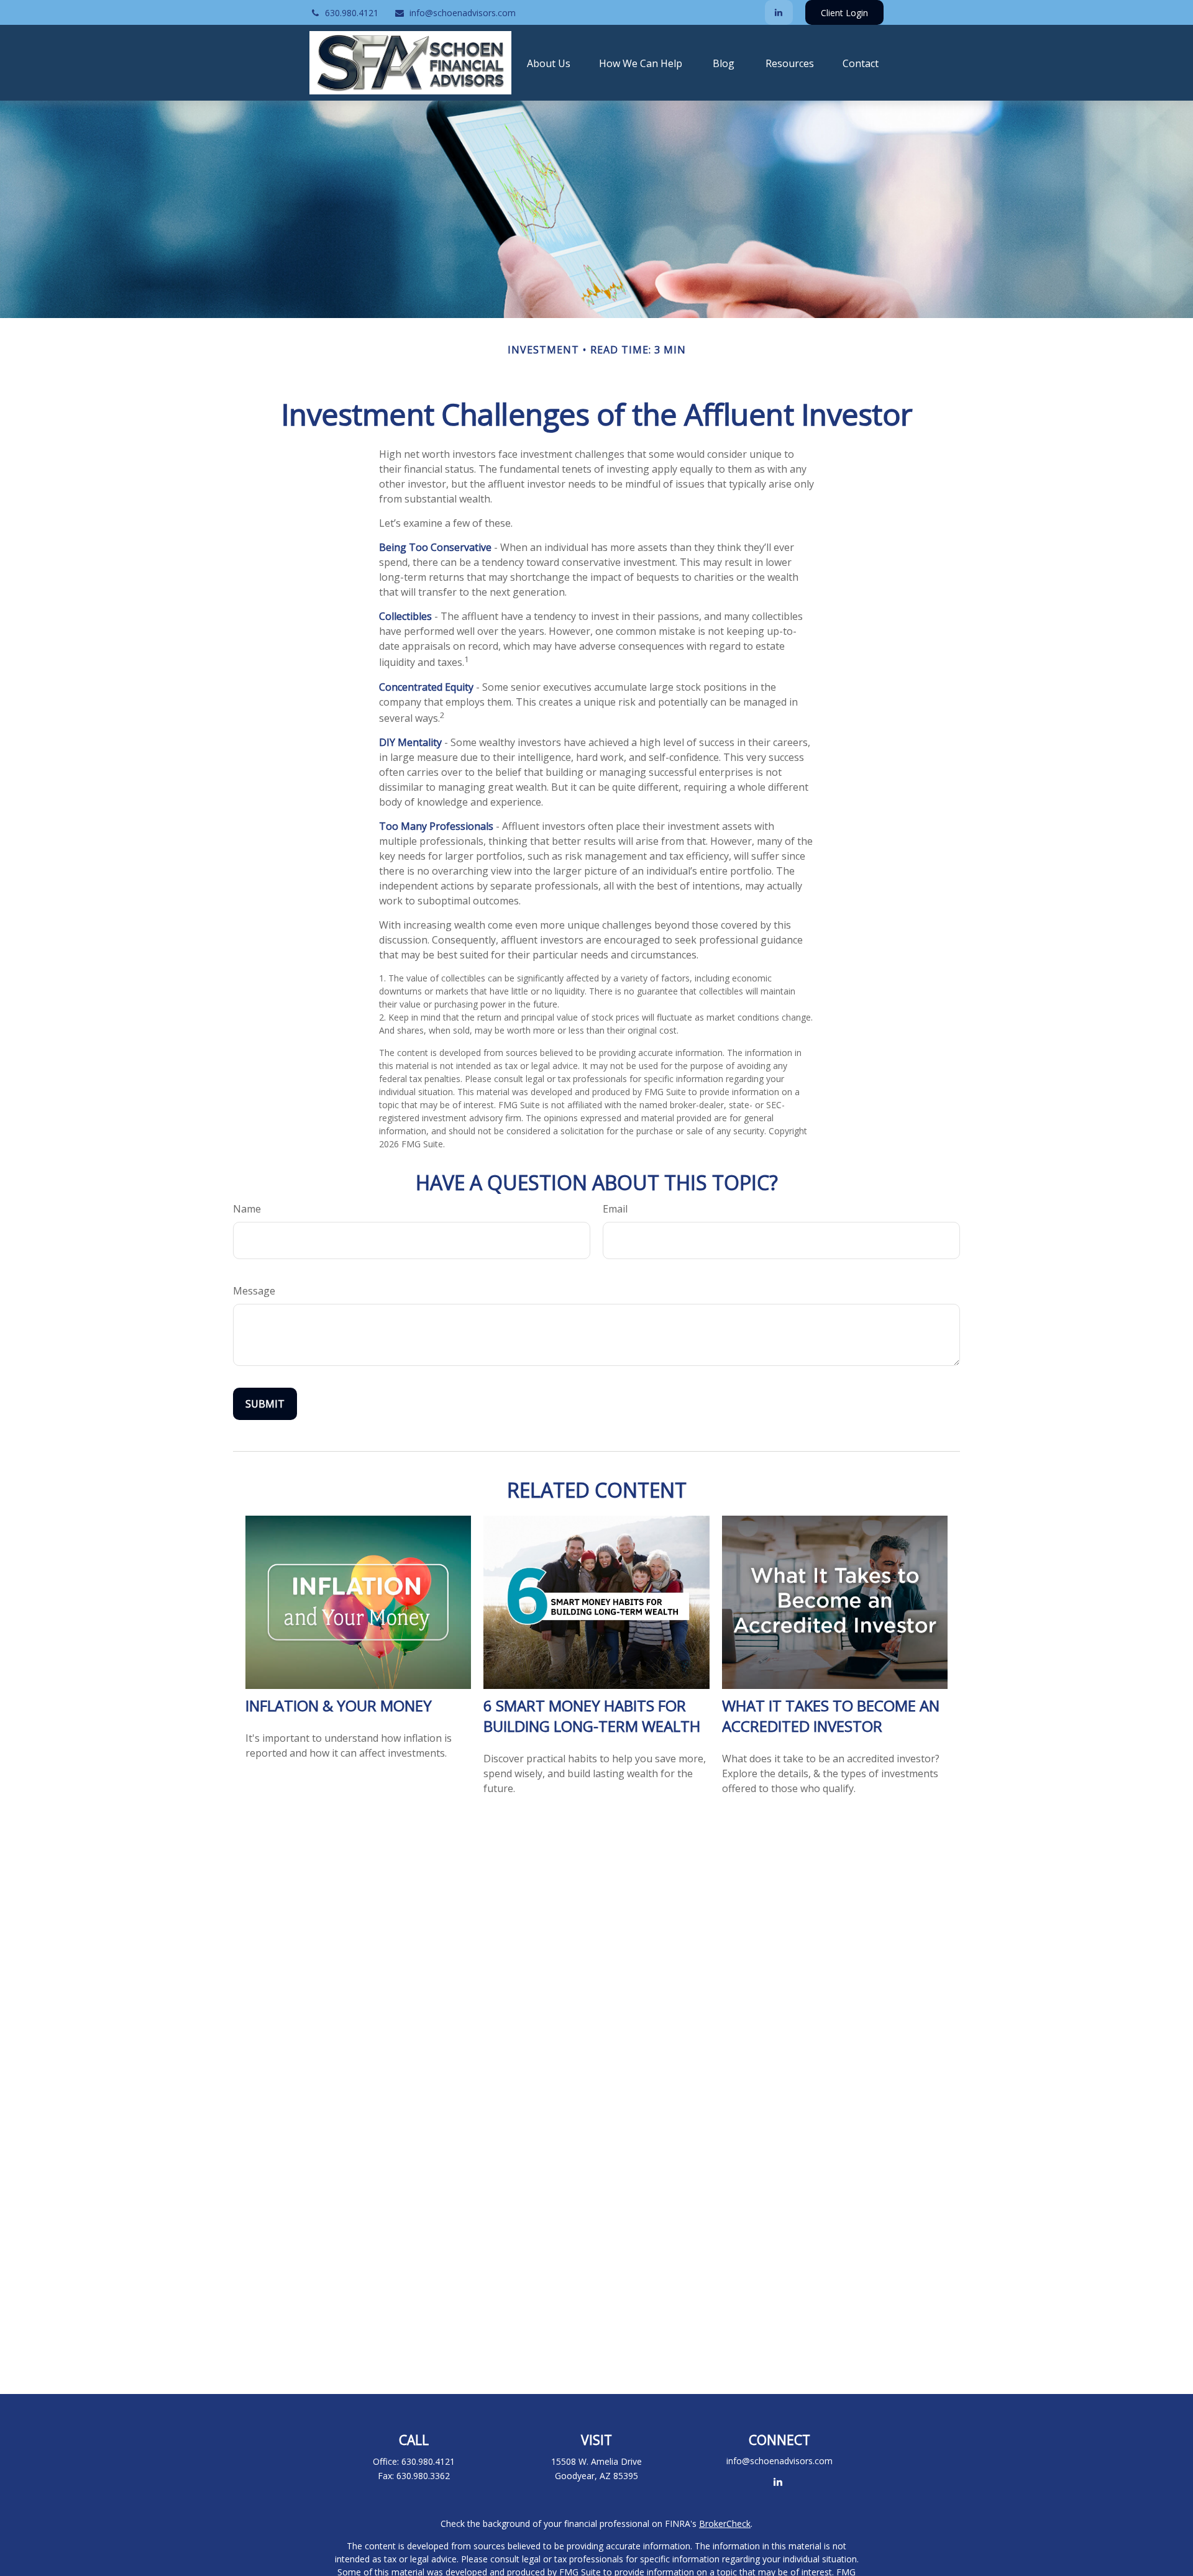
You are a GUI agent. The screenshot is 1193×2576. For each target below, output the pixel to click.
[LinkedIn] (779, 12)
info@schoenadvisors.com (463, 13)
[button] (549, 63)
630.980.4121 (352, 13)
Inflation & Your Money (339, 1705)
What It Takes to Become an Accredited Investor (831, 1716)
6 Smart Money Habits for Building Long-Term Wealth (592, 1716)
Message (254, 1291)
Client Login (844, 13)
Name (247, 1209)
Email (615, 1209)
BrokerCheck (725, 2524)
